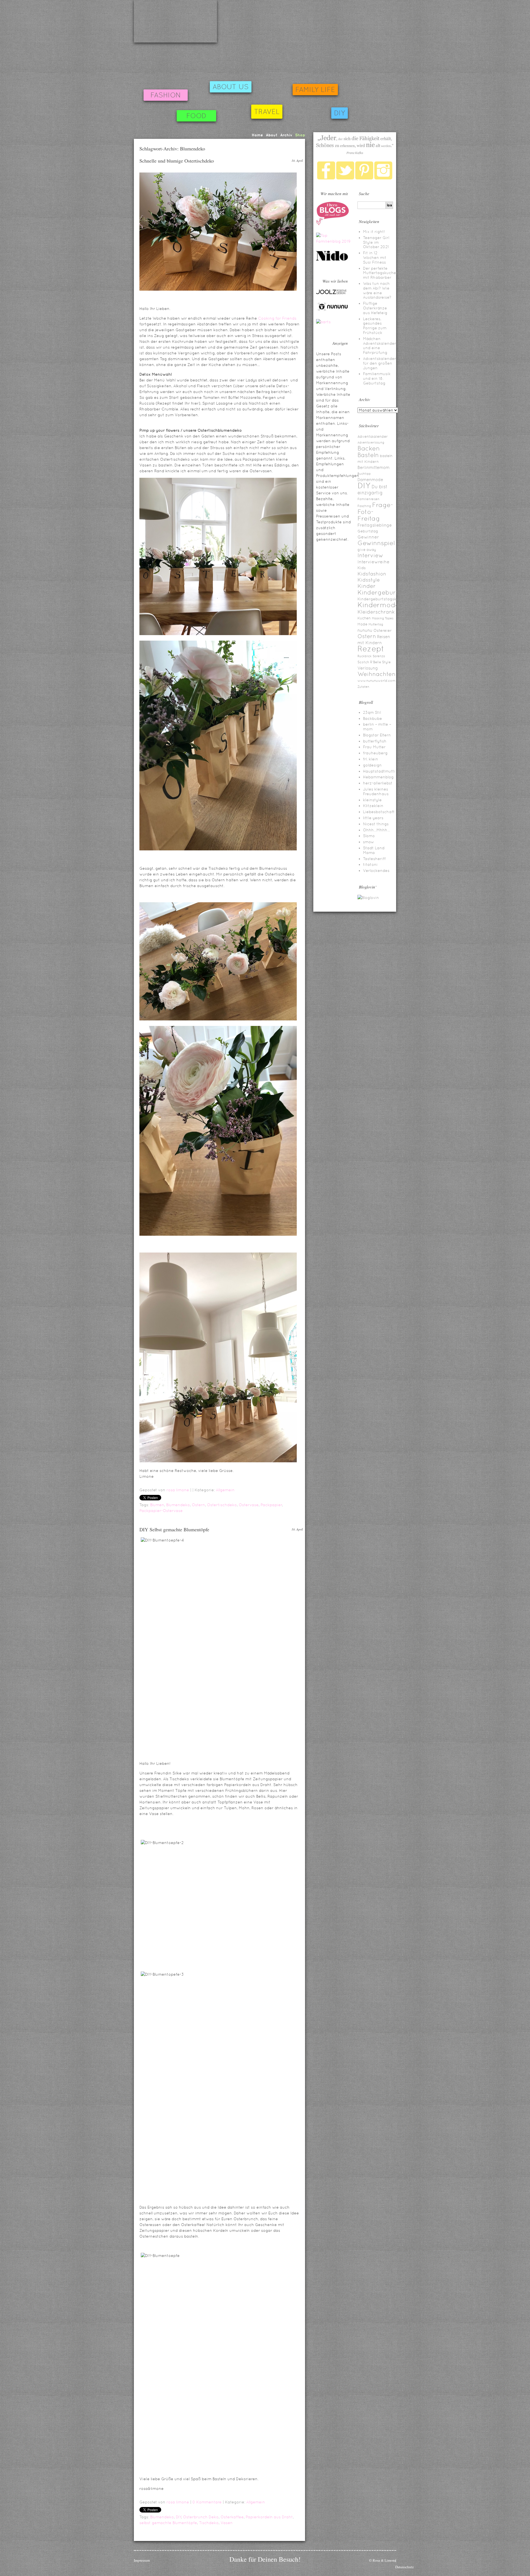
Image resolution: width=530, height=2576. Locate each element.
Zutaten (363, 687)
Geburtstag (368, 531)
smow (369, 842)
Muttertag (376, 624)
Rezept (371, 649)
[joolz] (331, 293)
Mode (362, 624)
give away (367, 550)
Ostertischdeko (222, 1505)
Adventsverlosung (371, 442)
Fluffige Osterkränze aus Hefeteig (375, 308)
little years (373, 818)
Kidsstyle (369, 580)
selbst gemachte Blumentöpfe (168, 2523)
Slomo (369, 836)
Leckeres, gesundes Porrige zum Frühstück (375, 326)
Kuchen (364, 618)
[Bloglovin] (368, 898)
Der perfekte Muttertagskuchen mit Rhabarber (381, 273)
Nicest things (376, 824)
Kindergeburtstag (385, 592)
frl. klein (371, 759)
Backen (369, 448)
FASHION (166, 95)
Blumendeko (178, 1505)
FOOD (196, 116)
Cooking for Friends (277, 318)
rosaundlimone (175, 21)
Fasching (364, 506)
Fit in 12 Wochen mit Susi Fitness (375, 258)
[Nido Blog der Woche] (334, 260)
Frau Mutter (374, 747)
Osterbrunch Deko (201, 2517)
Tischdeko (209, 2523)
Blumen (157, 1505)
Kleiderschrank (376, 612)
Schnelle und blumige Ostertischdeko (177, 161)
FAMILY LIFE (315, 90)
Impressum (142, 2560)
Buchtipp (364, 474)
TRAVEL (267, 112)
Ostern (198, 1505)
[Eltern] (333, 224)
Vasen (227, 2523)
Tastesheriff (374, 859)
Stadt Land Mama (374, 850)
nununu (365, 630)
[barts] (323, 322)
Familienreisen (369, 499)
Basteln (368, 455)
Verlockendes (376, 871)
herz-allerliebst (378, 783)
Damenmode (370, 480)
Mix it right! (374, 232)
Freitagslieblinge (375, 525)
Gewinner (368, 537)
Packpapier (271, 1505)
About (272, 135)
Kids (362, 568)
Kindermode (378, 605)
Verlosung (368, 668)
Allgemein (225, 1490)
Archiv (286, 135)
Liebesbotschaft (379, 812)
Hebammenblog (378, 777)
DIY (340, 113)
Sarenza (379, 656)
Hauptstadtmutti (379, 771)
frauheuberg (375, 753)
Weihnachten (377, 674)
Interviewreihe (373, 562)
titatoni (370, 864)
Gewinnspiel (376, 543)
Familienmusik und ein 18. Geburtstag (377, 378)
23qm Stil (372, 712)
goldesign (372, 765)
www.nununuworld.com (376, 681)
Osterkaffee (232, 2517)
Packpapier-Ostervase (161, 1511)
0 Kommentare (207, 2502)
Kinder (367, 586)
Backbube (373, 718)
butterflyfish (375, 741)
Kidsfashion (372, 574)
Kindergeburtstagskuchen (383, 599)
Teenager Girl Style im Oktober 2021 (376, 242)
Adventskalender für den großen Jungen (380, 363)
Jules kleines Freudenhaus (376, 791)
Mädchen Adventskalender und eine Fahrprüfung (380, 346)
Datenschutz (405, 2567)
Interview (370, 555)
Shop (300, 135)
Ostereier (383, 630)
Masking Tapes (383, 618)
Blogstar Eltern (377, 735)
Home (257, 135)
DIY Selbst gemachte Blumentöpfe (174, 1529)
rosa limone (178, 1490)
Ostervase (249, 1505)
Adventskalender (373, 437)
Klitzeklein (373, 806)
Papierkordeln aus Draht (269, 2517)
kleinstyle (372, 800)
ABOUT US (231, 87)
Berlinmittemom (373, 467)
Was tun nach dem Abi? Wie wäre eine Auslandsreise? (377, 290)
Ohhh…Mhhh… (377, 830)
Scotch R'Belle (369, 662)
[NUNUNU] (333, 310)
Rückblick (365, 656)
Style (386, 662)
